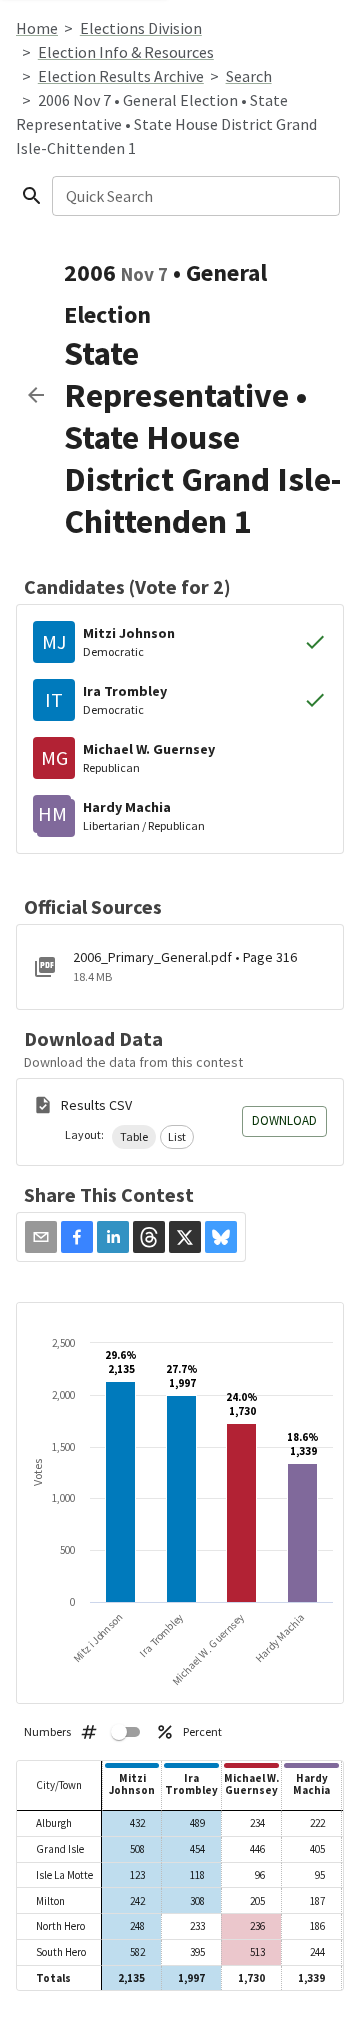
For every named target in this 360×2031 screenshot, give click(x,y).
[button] (134, 1137)
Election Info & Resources (126, 52)
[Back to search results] (36, 395)
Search (249, 76)
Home (37, 28)
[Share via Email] (41, 1237)
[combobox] (194, 196)
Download (284, 1120)
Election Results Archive (121, 76)
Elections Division (141, 28)
